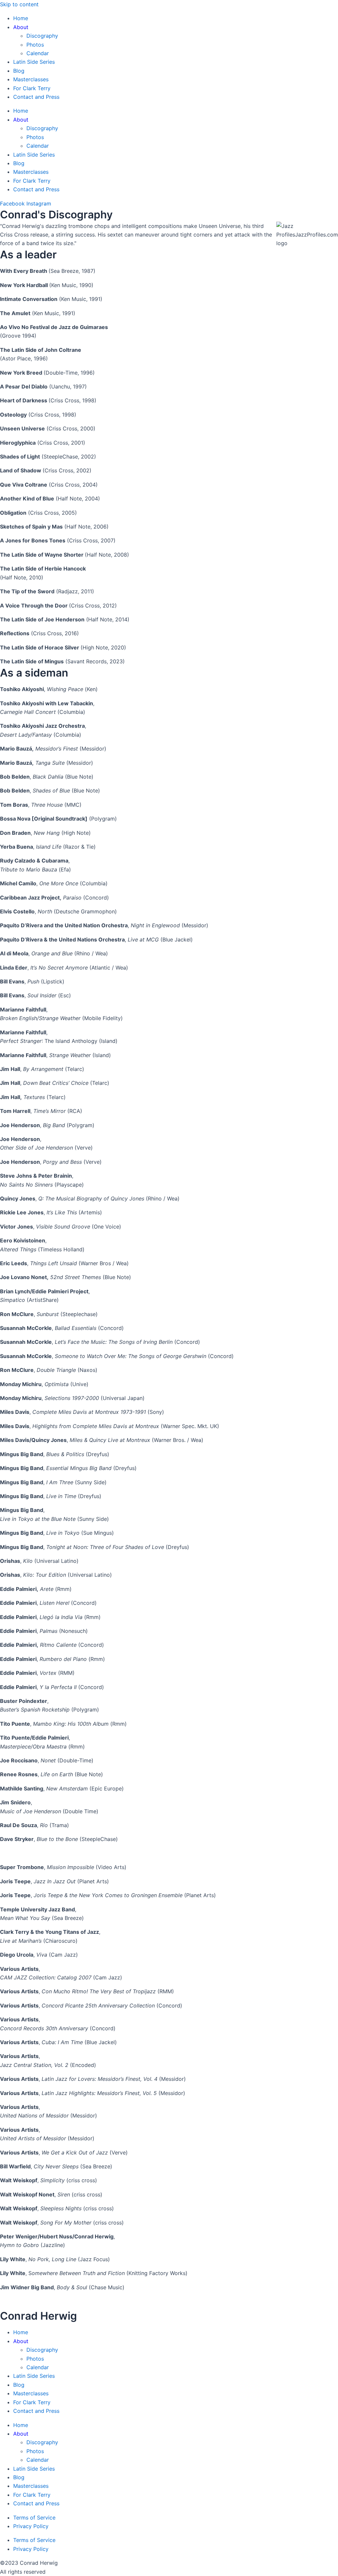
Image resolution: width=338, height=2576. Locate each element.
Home (21, 18)
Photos (35, 45)
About (21, 27)
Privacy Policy (31, 2526)
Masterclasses (31, 79)
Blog (19, 71)
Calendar (38, 53)
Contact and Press (36, 97)
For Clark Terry (32, 88)
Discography (42, 36)
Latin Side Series (34, 62)
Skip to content (19, 4)
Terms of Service (34, 2518)
